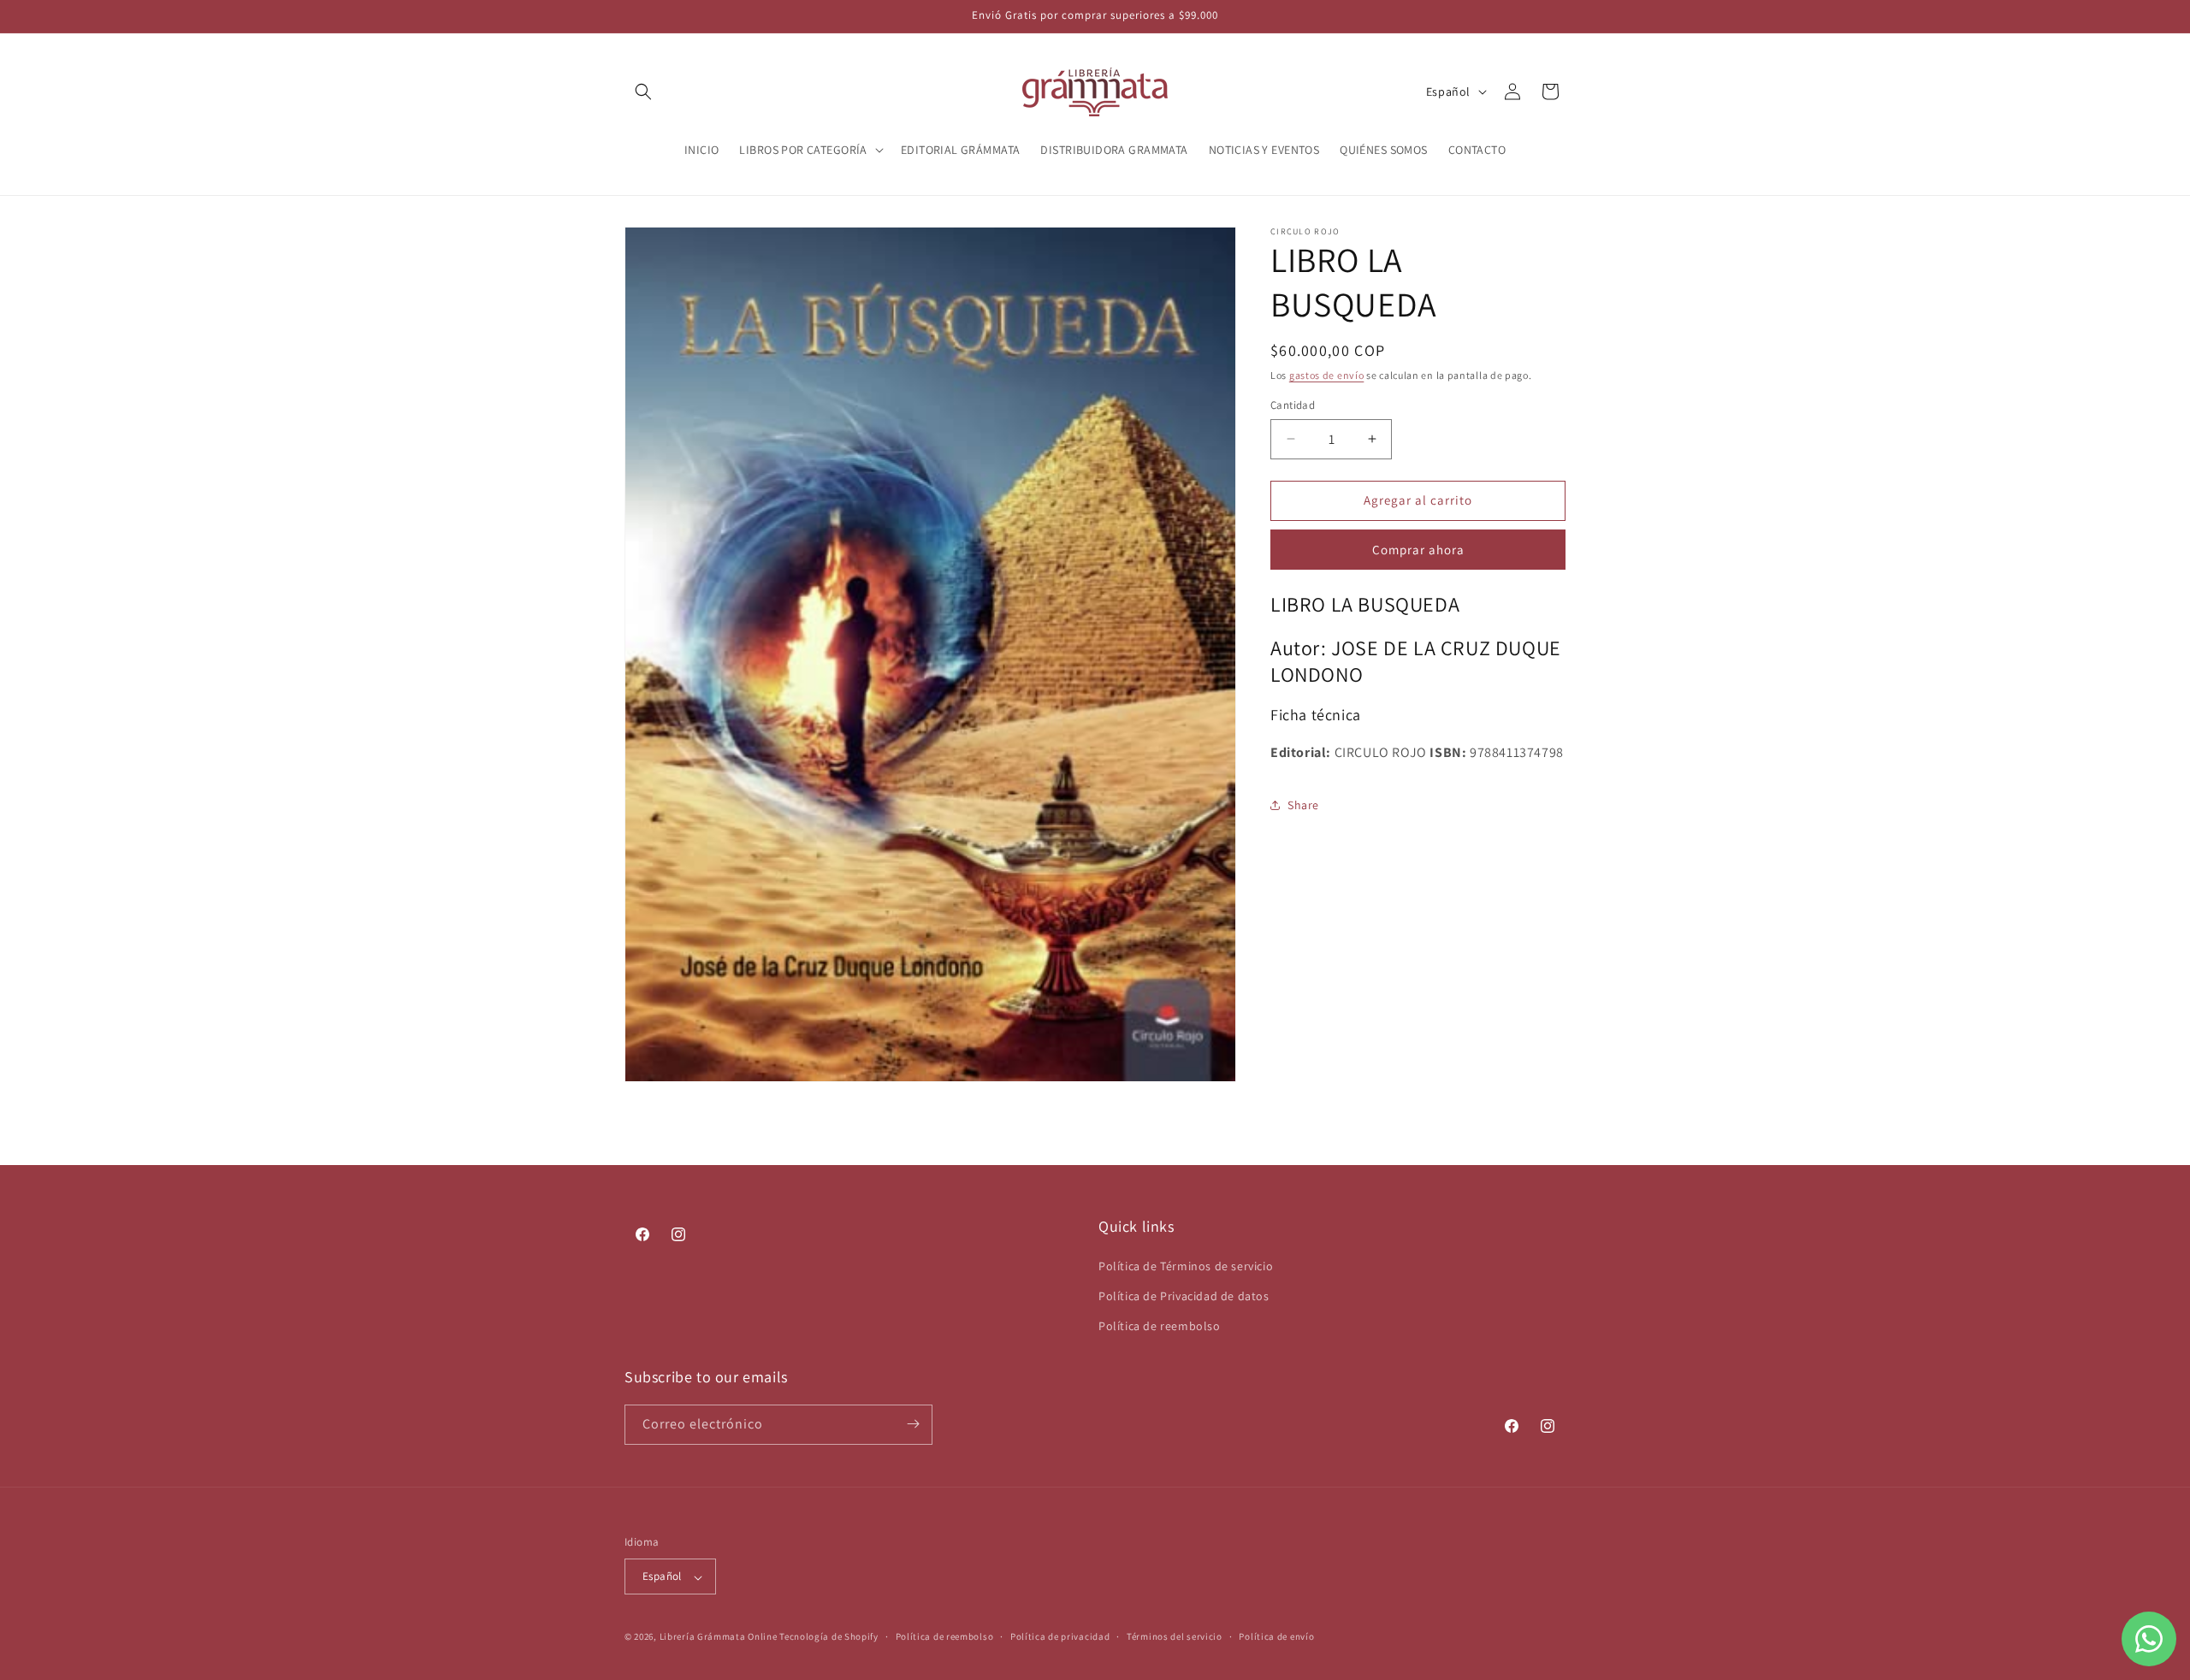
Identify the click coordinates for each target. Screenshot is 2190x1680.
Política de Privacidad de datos (1184, 1295)
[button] (643, 92)
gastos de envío (1327, 375)
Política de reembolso (1160, 1326)
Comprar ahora (1418, 550)
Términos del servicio (1175, 1636)
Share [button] (1303, 805)
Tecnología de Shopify (829, 1637)
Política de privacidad (1060, 1636)
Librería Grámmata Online (719, 1637)
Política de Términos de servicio (1186, 1265)
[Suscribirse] (913, 1424)
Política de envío (1276, 1636)
